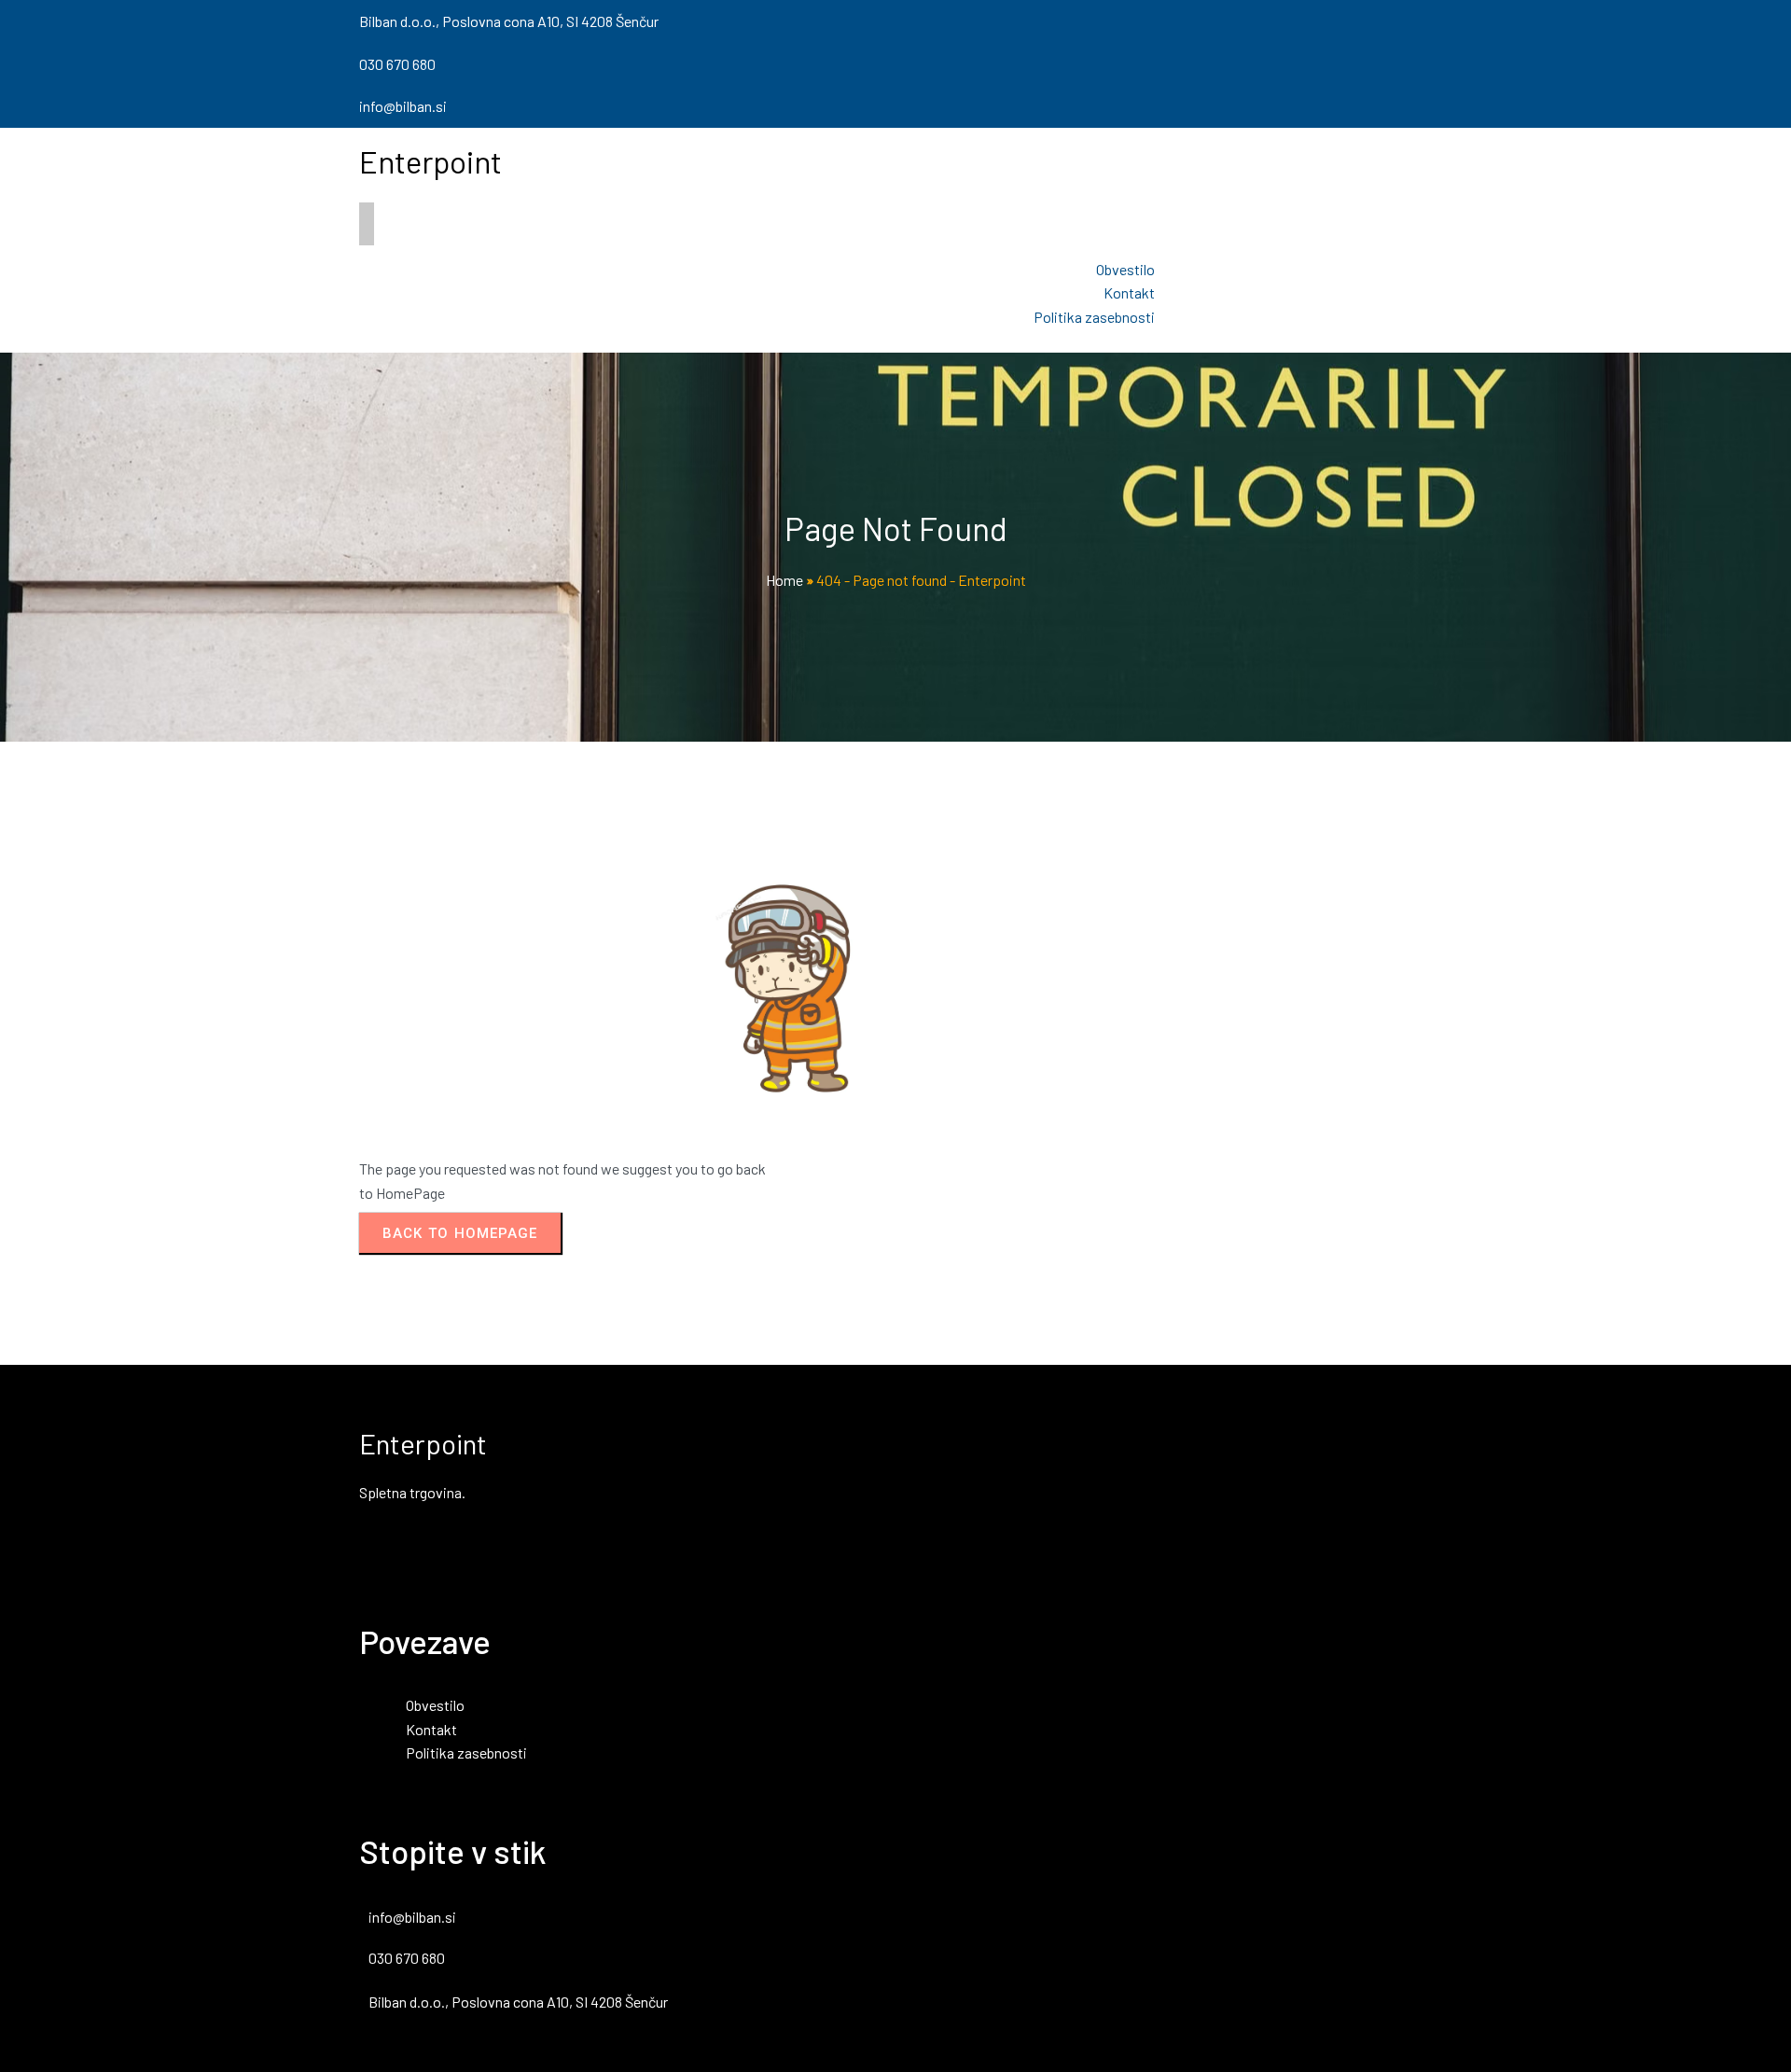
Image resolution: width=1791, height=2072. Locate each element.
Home (784, 580)
